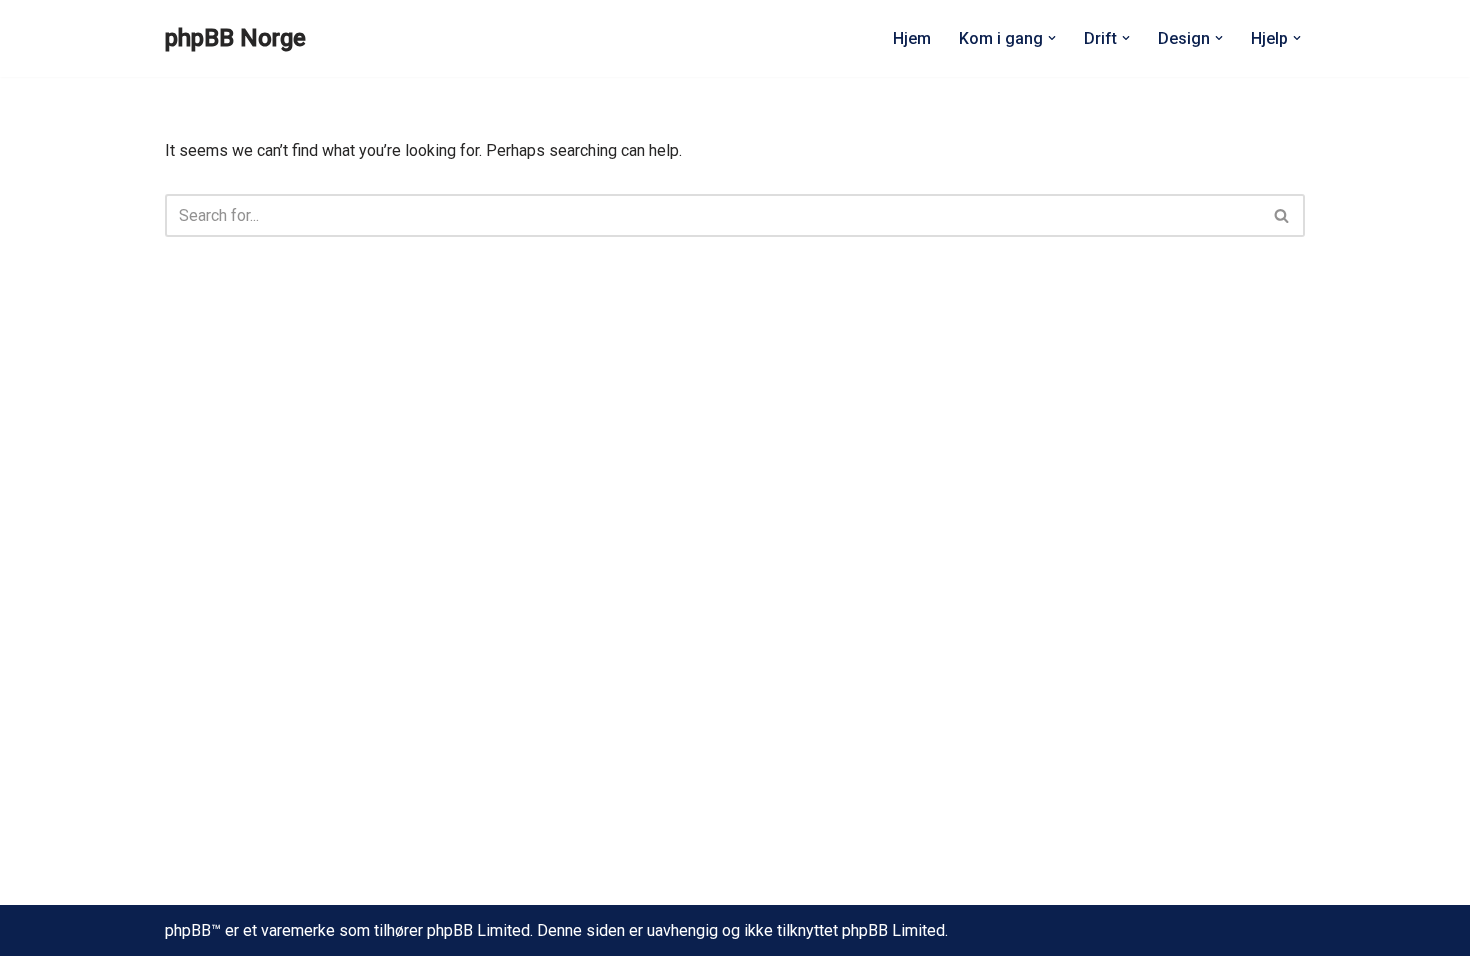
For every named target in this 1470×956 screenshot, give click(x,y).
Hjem (912, 38)
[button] (1052, 38)
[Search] (1282, 215)
